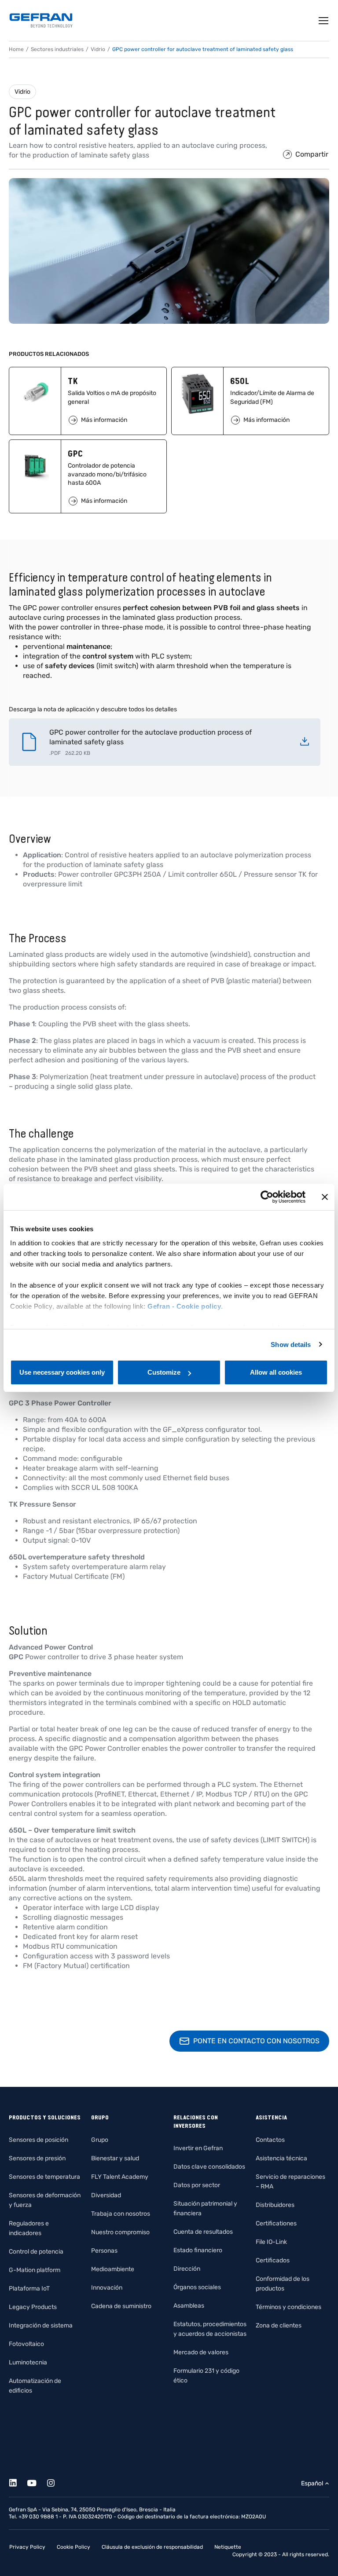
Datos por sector (197, 2185)
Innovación (107, 2288)
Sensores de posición (39, 2140)
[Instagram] (56, 2482)
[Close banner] (325, 1197)
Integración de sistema (41, 2325)
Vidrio (22, 92)
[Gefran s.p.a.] (41, 20)
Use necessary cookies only (62, 1372)
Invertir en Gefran (198, 2148)
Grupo (100, 2140)
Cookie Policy (73, 2547)
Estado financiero (198, 2250)
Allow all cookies (276, 1372)
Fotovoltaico (26, 2344)
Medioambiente (113, 2269)
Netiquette (228, 2547)
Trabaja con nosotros (121, 2214)
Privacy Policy (27, 2547)
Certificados (273, 2260)
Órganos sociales (197, 2287)
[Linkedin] (18, 2482)
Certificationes (276, 2223)
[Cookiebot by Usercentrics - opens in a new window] (267, 1197)
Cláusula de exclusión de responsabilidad (152, 2547)
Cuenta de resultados (203, 2232)
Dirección (187, 2269)
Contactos (270, 2140)
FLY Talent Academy (120, 2177)
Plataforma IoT (29, 2289)
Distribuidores (275, 2205)
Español (312, 2483)
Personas (104, 2251)
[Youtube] (37, 2482)
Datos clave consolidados (209, 2167)
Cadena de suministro (121, 2306)
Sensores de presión (37, 2158)
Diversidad (106, 2195)
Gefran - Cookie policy (184, 1306)
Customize (164, 1372)
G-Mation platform (35, 2270)
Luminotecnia (28, 2362)
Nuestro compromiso (120, 2232)
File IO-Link (271, 2242)
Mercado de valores (201, 2352)
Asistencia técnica (281, 2158)
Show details (291, 1345)
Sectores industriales (57, 49)
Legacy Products (33, 2307)
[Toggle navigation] (324, 21)
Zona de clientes (279, 2325)
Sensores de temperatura (44, 2177)
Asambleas (189, 2306)
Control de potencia (36, 2252)
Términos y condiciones (288, 2307)
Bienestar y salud (115, 2158)
